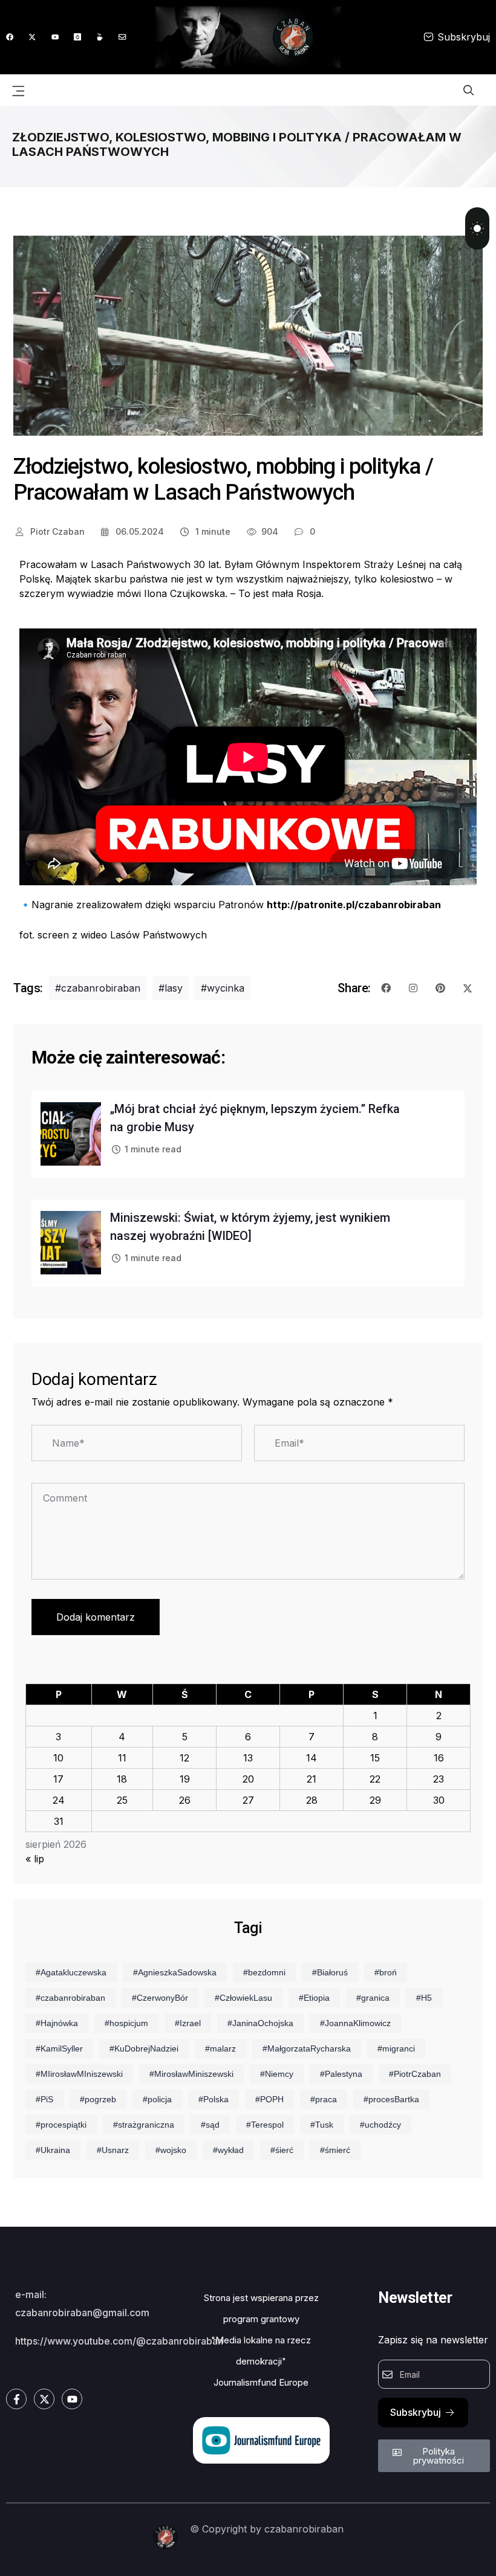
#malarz (220, 2048)
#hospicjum (126, 2023)
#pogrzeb (98, 2099)
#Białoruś (330, 1972)
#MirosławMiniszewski (191, 2074)
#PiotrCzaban (415, 2074)
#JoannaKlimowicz (355, 2023)
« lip (35, 1859)
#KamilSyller (59, 2048)
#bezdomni (264, 1972)
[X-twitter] (32, 37)
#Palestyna (341, 2074)
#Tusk (322, 2125)
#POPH (269, 2099)
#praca (324, 2099)
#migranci (396, 2048)
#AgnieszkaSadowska (175, 1972)
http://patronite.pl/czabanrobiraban (354, 905)
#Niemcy (277, 2074)
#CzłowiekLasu (243, 1998)
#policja (157, 2099)
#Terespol (265, 2125)
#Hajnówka (57, 2023)
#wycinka (223, 988)
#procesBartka (391, 2099)
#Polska (214, 2099)
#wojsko (171, 2150)
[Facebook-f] (16, 2399)
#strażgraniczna (144, 2125)
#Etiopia (314, 1998)
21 (312, 1779)
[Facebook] (10, 37)
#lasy (171, 988)
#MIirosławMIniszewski (79, 2074)
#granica (373, 1998)
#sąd (210, 2125)
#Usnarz (113, 2150)
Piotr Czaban (56, 531)
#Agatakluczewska (71, 1972)
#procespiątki (61, 2125)
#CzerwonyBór (160, 1998)
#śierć (282, 2150)
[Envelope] (122, 37)
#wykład (228, 2150)
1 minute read (153, 1149)
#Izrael (188, 2023)
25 (122, 1800)
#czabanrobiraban (98, 988)
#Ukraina (53, 2150)
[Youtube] (55, 37)
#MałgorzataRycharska (307, 2048)
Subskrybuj (464, 37)
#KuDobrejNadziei (144, 2048)
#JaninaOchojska (260, 2023)
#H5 (424, 1998)
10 (58, 1758)
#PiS (44, 2099)
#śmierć (335, 2150)
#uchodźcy (380, 2125)
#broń (386, 1972)
